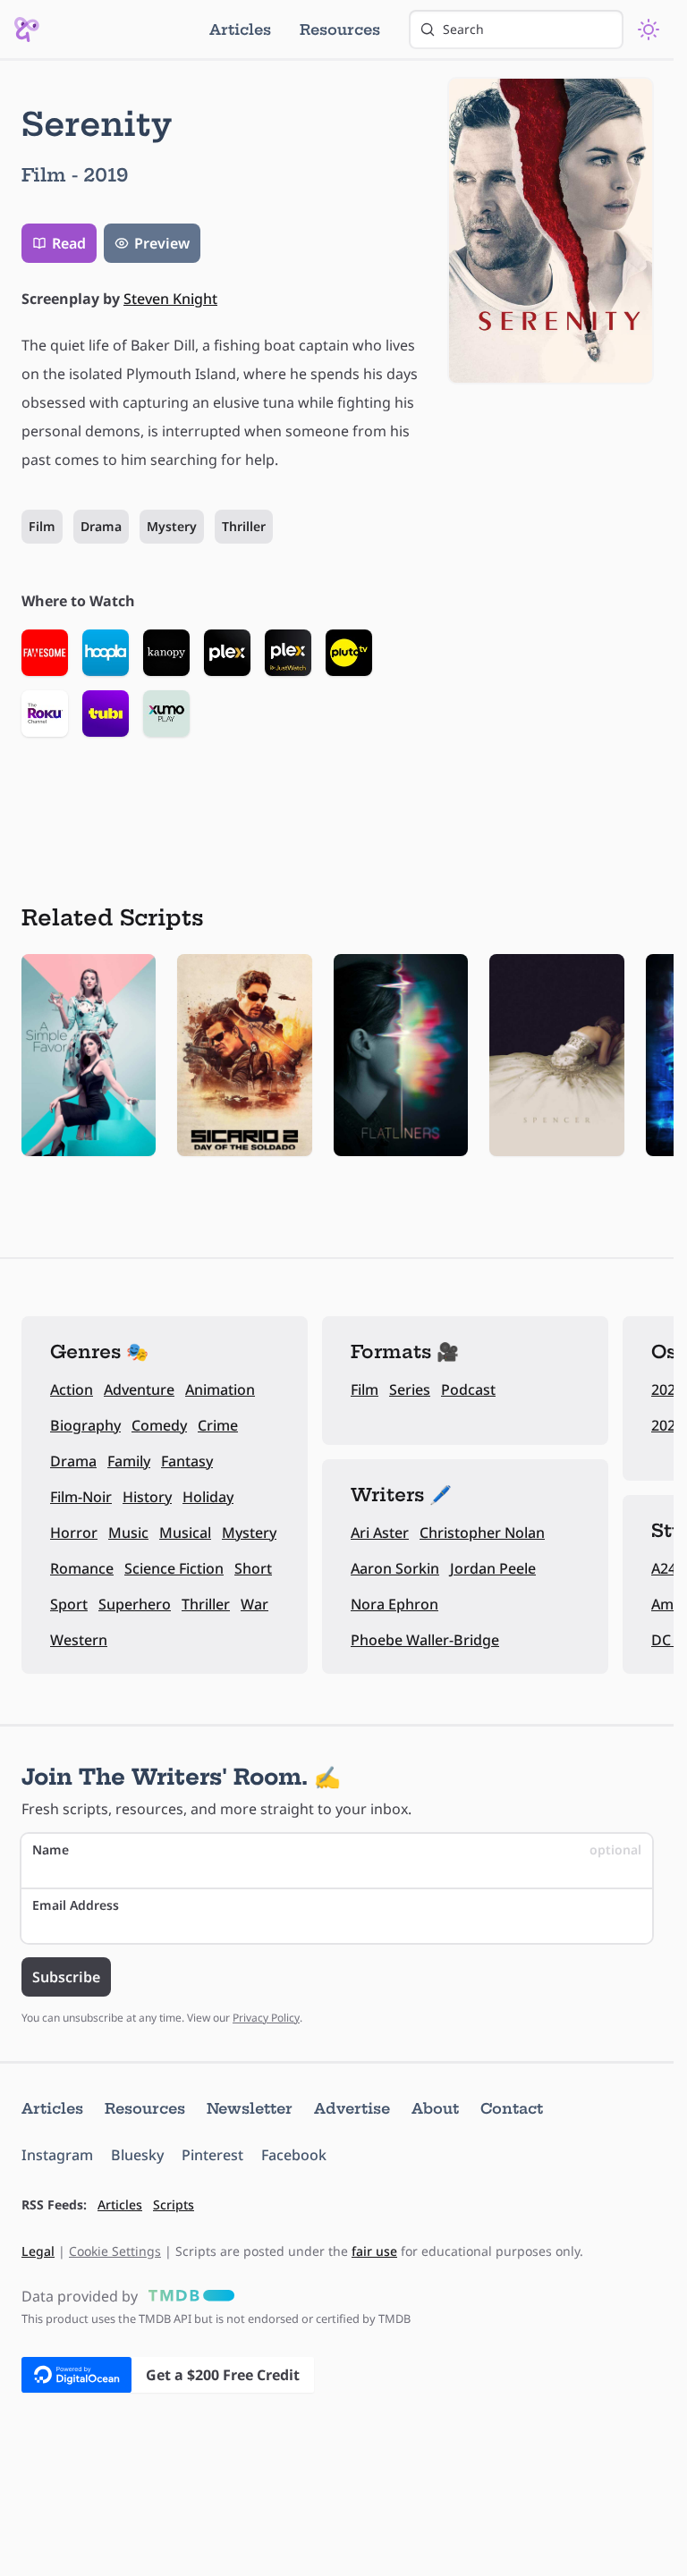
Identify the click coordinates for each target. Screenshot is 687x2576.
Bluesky (137, 2155)
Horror (74, 1533)
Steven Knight (170, 299)
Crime (218, 1425)
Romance (82, 1568)
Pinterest (212, 2155)
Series (410, 1389)
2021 (667, 1425)
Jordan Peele (493, 1568)
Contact (512, 2108)
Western (79, 1640)
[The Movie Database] (188, 2296)
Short (253, 1568)
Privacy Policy (266, 2018)
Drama (101, 526)
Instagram (57, 2155)
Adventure (139, 1389)
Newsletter (250, 2108)
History (147, 1497)
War (254, 1604)
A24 (664, 1568)
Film (42, 526)
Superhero (135, 1604)
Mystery (172, 526)
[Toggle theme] (649, 30)
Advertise (352, 2108)
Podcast (468, 1389)
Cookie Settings (115, 2251)
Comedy (159, 1425)
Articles (240, 30)
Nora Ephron (394, 1604)
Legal (38, 2251)
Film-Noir (81, 1497)
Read (69, 243)
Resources (340, 30)
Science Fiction (174, 1568)
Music (128, 1533)
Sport (69, 1604)
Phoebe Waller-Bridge (425, 1640)
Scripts (174, 2204)
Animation (220, 1389)
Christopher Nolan (482, 1533)
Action (72, 1389)
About (435, 2108)
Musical (185, 1533)
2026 (667, 1389)
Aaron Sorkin (395, 1568)
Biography (85, 1425)
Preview (162, 243)
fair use (374, 2251)
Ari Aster (380, 1533)
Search (463, 29)
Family (129, 1461)
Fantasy (187, 1461)
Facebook (294, 2155)
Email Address (76, 1905)
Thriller (244, 526)
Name (337, 1850)
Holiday (208, 1497)
